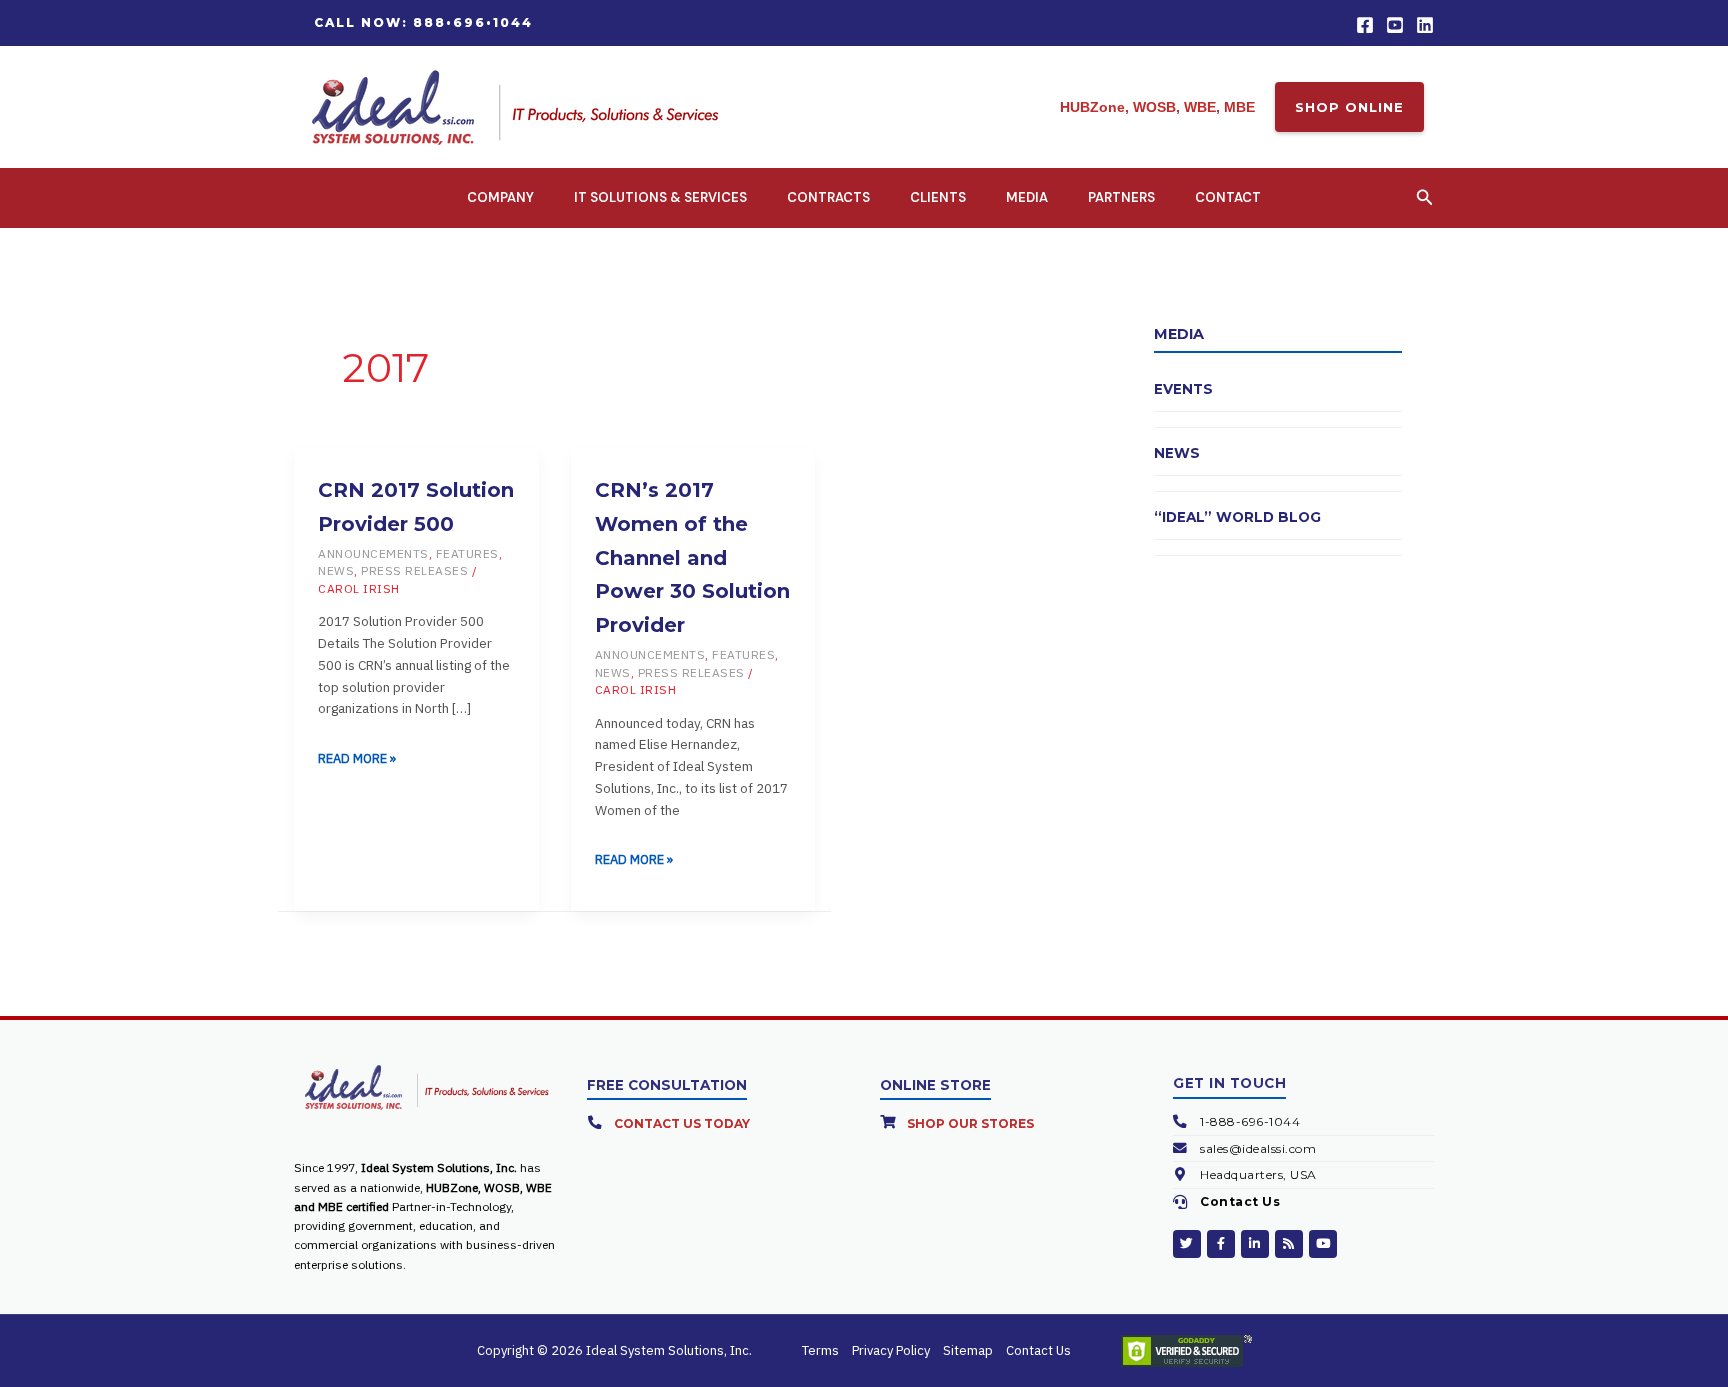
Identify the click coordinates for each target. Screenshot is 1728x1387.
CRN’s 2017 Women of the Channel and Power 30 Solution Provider (692, 557)
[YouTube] (1395, 25)
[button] (423, 23)
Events (1183, 389)
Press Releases (414, 570)
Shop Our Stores (970, 1123)
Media (1027, 197)
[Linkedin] (1425, 25)
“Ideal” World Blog (1237, 517)
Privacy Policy (891, 1350)
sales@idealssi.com (1258, 1148)
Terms (820, 1350)
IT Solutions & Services (660, 197)
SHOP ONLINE (1349, 107)
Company (500, 197)
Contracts (828, 197)
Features (467, 553)
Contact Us (1240, 1201)
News (336, 570)
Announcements (373, 553)
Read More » (357, 756)
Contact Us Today (682, 1123)
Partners (1121, 197)
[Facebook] (1365, 25)
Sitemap (968, 1350)
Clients (938, 197)
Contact (1228, 197)
